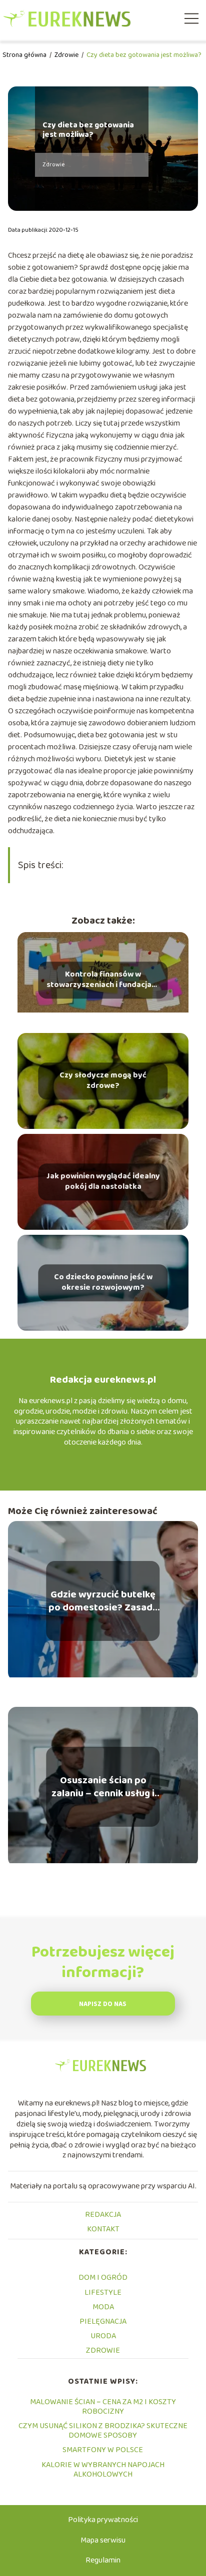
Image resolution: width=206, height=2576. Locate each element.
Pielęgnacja (103, 2321)
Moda (103, 2307)
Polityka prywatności (103, 2520)
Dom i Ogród (103, 2278)
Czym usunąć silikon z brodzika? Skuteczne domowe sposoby (103, 2431)
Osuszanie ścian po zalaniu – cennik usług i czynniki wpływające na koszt (103, 1787)
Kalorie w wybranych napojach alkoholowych (103, 2470)
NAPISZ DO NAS (103, 2004)
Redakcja (103, 2215)
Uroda (103, 2336)
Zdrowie (67, 55)
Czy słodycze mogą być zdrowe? (103, 1081)
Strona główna (25, 55)
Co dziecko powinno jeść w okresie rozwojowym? (103, 1283)
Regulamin (103, 2560)
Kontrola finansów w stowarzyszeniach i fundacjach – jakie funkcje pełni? (103, 981)
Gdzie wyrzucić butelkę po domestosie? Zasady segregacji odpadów (103, 1601)
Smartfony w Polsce (103, 2450)
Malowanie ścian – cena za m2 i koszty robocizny (103, 2407)
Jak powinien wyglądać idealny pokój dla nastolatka (103, 1182)
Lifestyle (103, 2293)
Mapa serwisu (103, 2540)
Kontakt (103, 2229)
